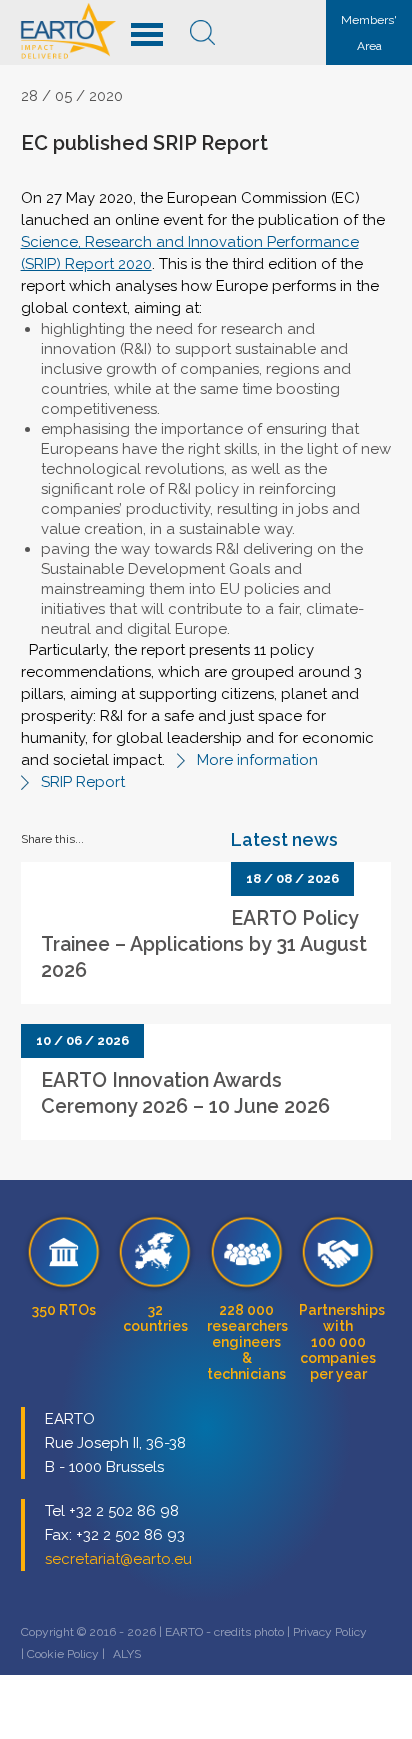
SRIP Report (83, 782)
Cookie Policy (63, 1654)
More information (257, 760)
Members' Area (369, 33)
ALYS (127, 1654)
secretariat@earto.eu (118, 1559)
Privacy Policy (330, 1632)
